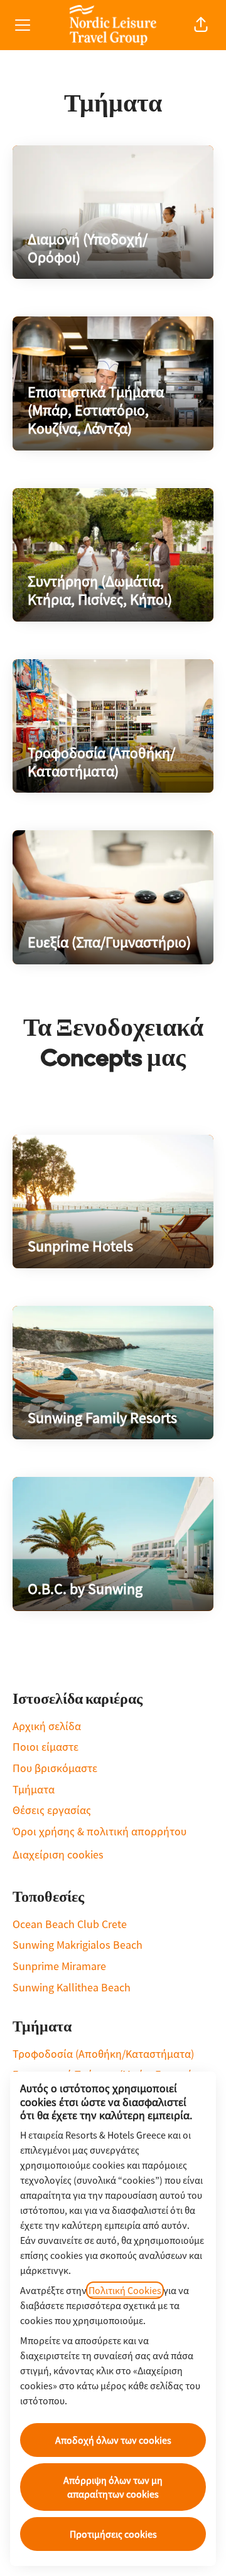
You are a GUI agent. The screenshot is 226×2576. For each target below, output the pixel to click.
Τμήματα (34, 1789)
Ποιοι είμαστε (46, 1747)
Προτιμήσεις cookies (113, 2534)
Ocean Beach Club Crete (70, 1924)
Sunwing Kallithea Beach (72, 1987)
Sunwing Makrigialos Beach (78, 1945)
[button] (201, 25)
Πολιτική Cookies (125, 2290)
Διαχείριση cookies (58, 1854)
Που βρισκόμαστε (55, 1768)
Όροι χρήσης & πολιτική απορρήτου (100, 1831)
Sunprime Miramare (59, 1966)
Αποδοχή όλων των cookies (113, 2440)
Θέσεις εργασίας (52, 1810)
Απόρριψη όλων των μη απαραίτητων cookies (113, 2487)
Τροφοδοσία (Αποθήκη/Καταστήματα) (103, 2054)
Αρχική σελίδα (47, 1726)
